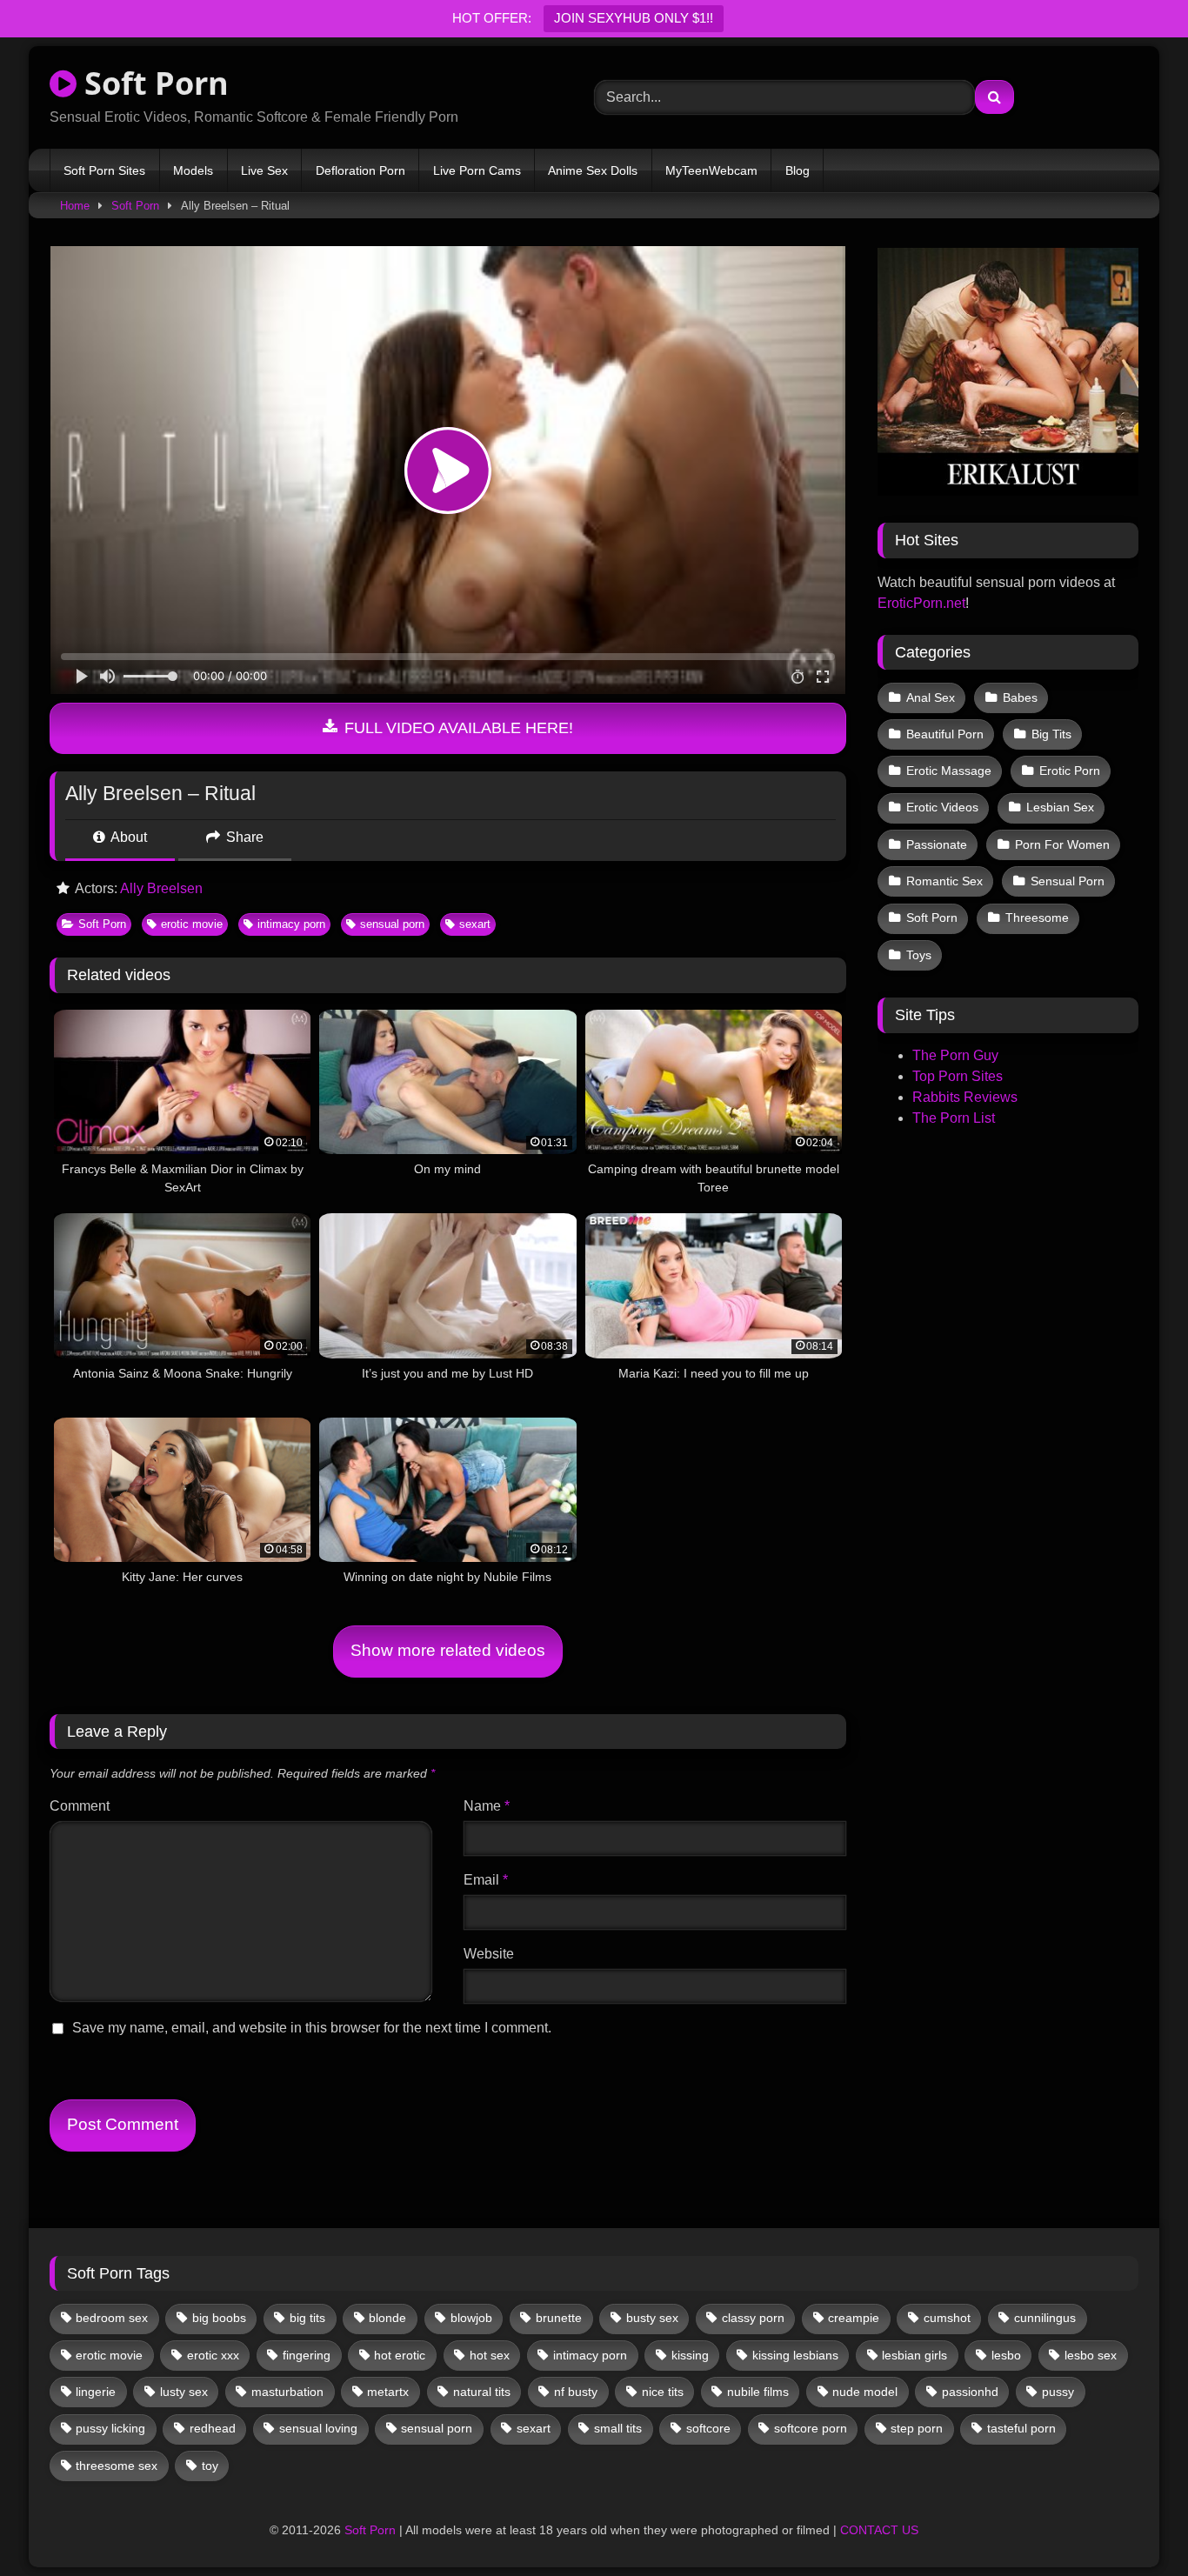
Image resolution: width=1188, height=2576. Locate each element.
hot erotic (400, 2355)
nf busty (576, 2392)
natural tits (482, 2392)
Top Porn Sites (958, 1076)
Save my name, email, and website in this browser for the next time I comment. (312, 2028)
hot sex (490, 2355)
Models (193, 170)
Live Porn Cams (477, 170)
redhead (213, 2428)
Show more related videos (448, 1650)
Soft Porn (153, 83)
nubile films (758, 2392)
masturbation (287, 2392)
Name (487, 1806)
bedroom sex (112, 2318)
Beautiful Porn (945, 734)
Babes (1020, 697)
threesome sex (117, 2466)
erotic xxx (213, 2355)
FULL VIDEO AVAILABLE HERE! (457, 728)
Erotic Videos (942, 807)
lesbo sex (1091, 2355)
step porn (917, 2428)
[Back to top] (1134, 2524)
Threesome (1037, 918)
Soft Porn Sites (104, 170)
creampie (854, 2318)
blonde (387, 2318)
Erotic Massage (949, 771)
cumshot (947, 2318)
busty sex (652, 2318)
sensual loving (318, 2428)
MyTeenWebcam (711, 170)
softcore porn (811, 2428)
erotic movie (192, 924)
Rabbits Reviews (965, 1097)
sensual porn (392, 924)
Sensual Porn (1068, 881)
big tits (307, 2318)
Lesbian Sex (1060, 807)
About (127, 837)
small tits (618, 2428)
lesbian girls (914, 2355)
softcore (708, 2428)
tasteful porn (1021, 2428)
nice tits (663, 2392)
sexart (475, 924)
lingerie (96, 2392)
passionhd (970, 2392)
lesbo (1006, 2355)
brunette (559, 2318)
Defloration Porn (360, 170)
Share (243, 837)
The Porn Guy (955, 1055)
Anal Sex (931, 697)
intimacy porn (291, 924)
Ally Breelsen (161, 888)
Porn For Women (1062, 844)
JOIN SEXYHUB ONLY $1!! (634, 18)
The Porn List (954, 1118)
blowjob (471, 2318)
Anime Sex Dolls (593, 170)
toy (210, 2466)
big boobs (219, 2318)
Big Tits (1051, 734)
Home (75, 206)
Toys (919, 955)
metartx (388, 2392)
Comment (80, 1806)
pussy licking (110, 2428)
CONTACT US (879, 2530)
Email (486, 1880)
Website (489, 1954)
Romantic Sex (944, 881)
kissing (690, 2355)
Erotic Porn (1070, 771)
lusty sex (184, 2392)
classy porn (753, 2318)
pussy (1058, 2392)
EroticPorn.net (921, 603)
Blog (798, 170)
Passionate (937, 844)
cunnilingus (1045, 2318)
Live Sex (264, 170)
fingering (307, 2355)
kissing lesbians (795, 2355)
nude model (865, 2392)
